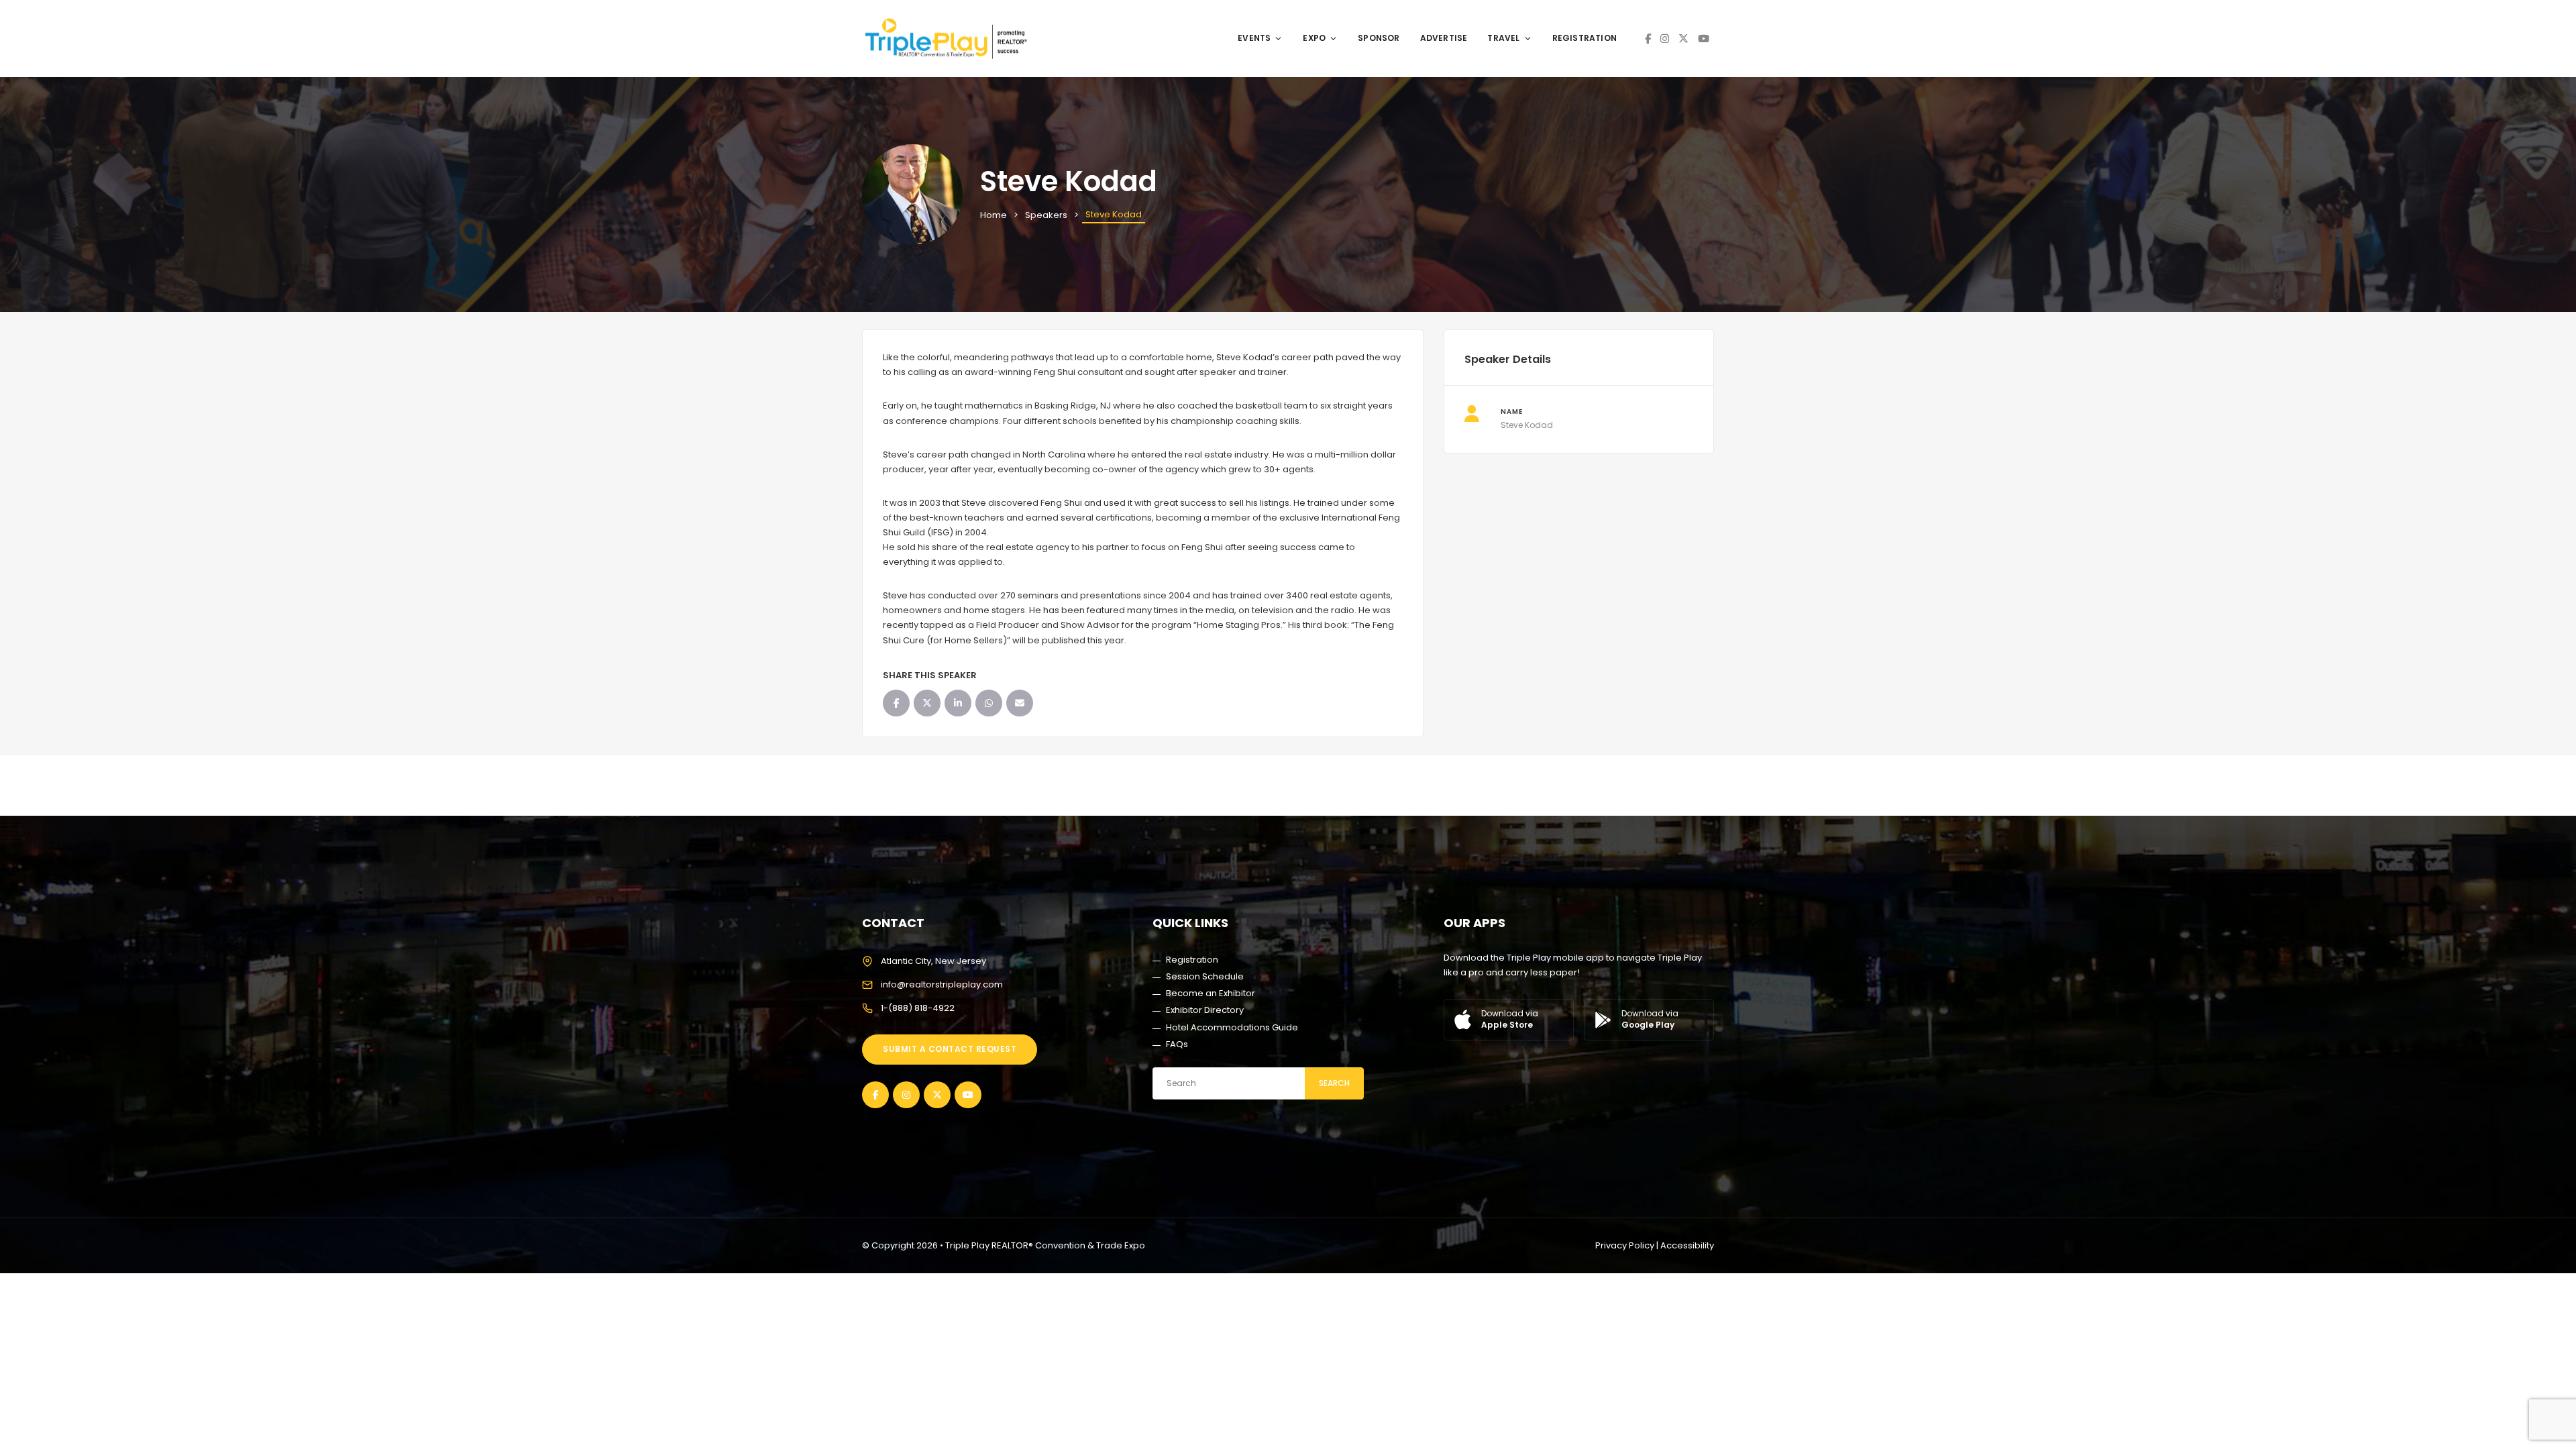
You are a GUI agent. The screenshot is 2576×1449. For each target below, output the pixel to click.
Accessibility (1687, 1245)
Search (1334, 1083)
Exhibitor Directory (1205, 1010)
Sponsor (1379, 38)
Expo (1314, 38)
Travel (1503, 38)
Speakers (1046, 215)
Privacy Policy (1625, 1245)
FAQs (1177, 1044)
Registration (1585, 38)
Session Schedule (1205, 976)
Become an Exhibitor (1211, 993)
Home (994, 215)
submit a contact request (950, 1049)
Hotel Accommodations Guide (1232, 1027)
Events (1254, 38)
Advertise (1444, 38)
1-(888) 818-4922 (918, 1008)
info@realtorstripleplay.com (942, 984)
